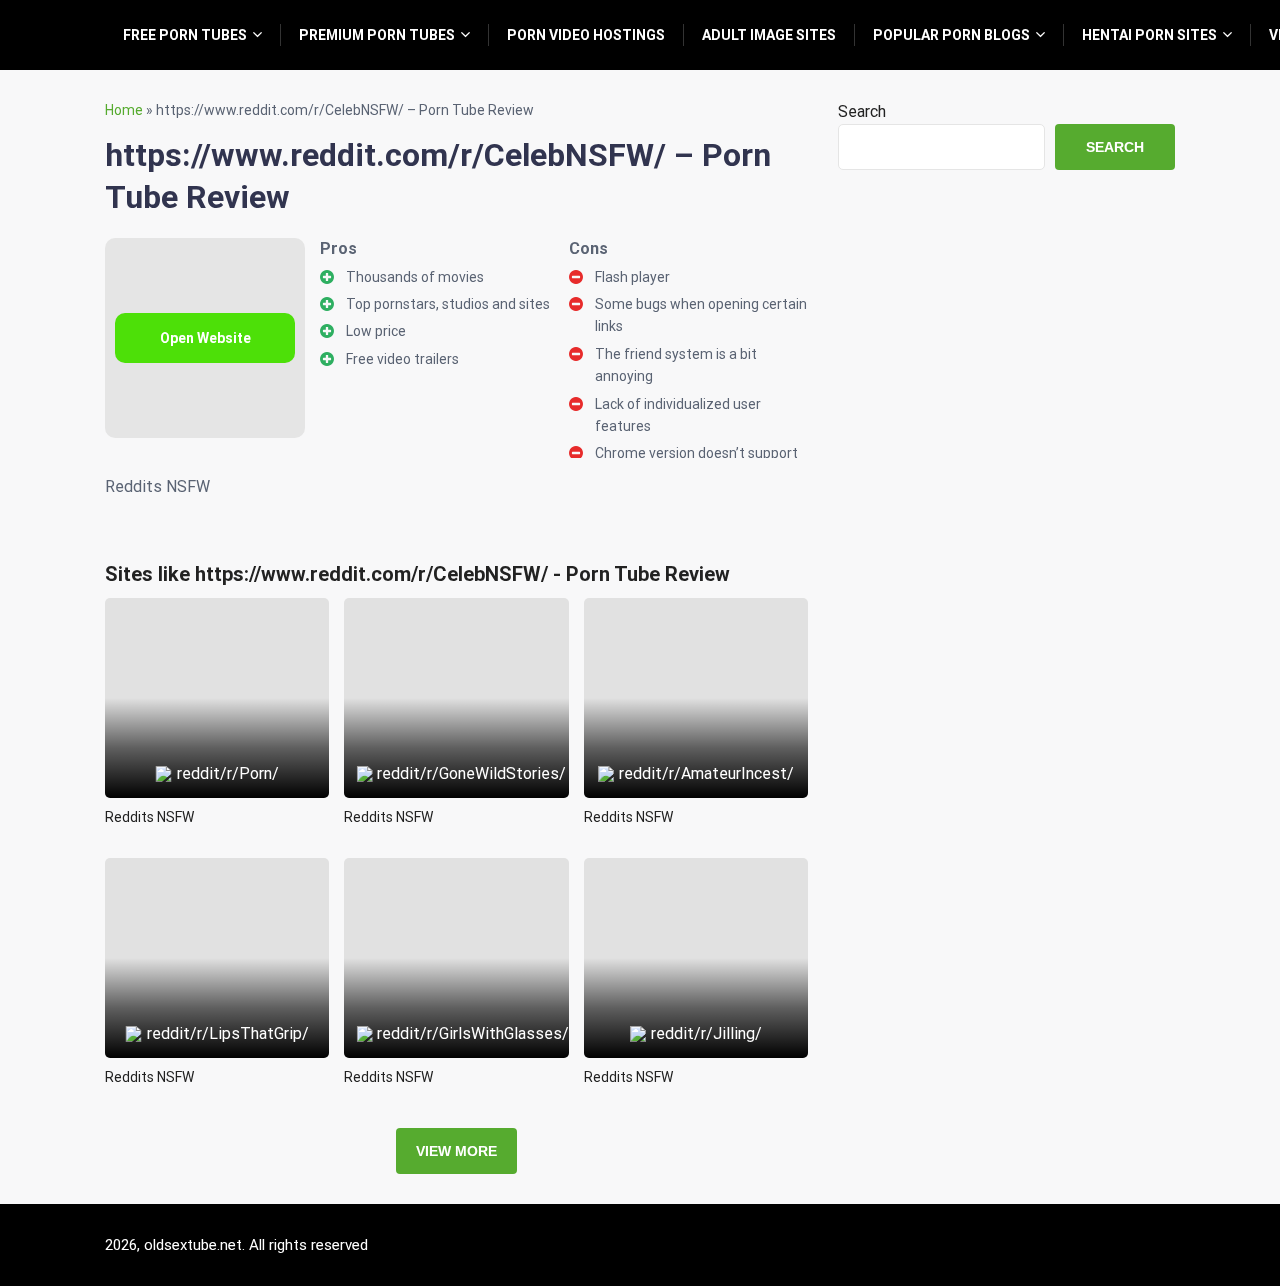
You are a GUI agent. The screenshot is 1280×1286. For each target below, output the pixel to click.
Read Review (217, 652)
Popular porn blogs (951, 35)
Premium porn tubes (377, 35)
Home (124, 110)
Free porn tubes (185, 35)
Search (862, 111)
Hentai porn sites (1149, 35)
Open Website (205, 338)
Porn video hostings (586, 35)
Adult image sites (769, 35)
